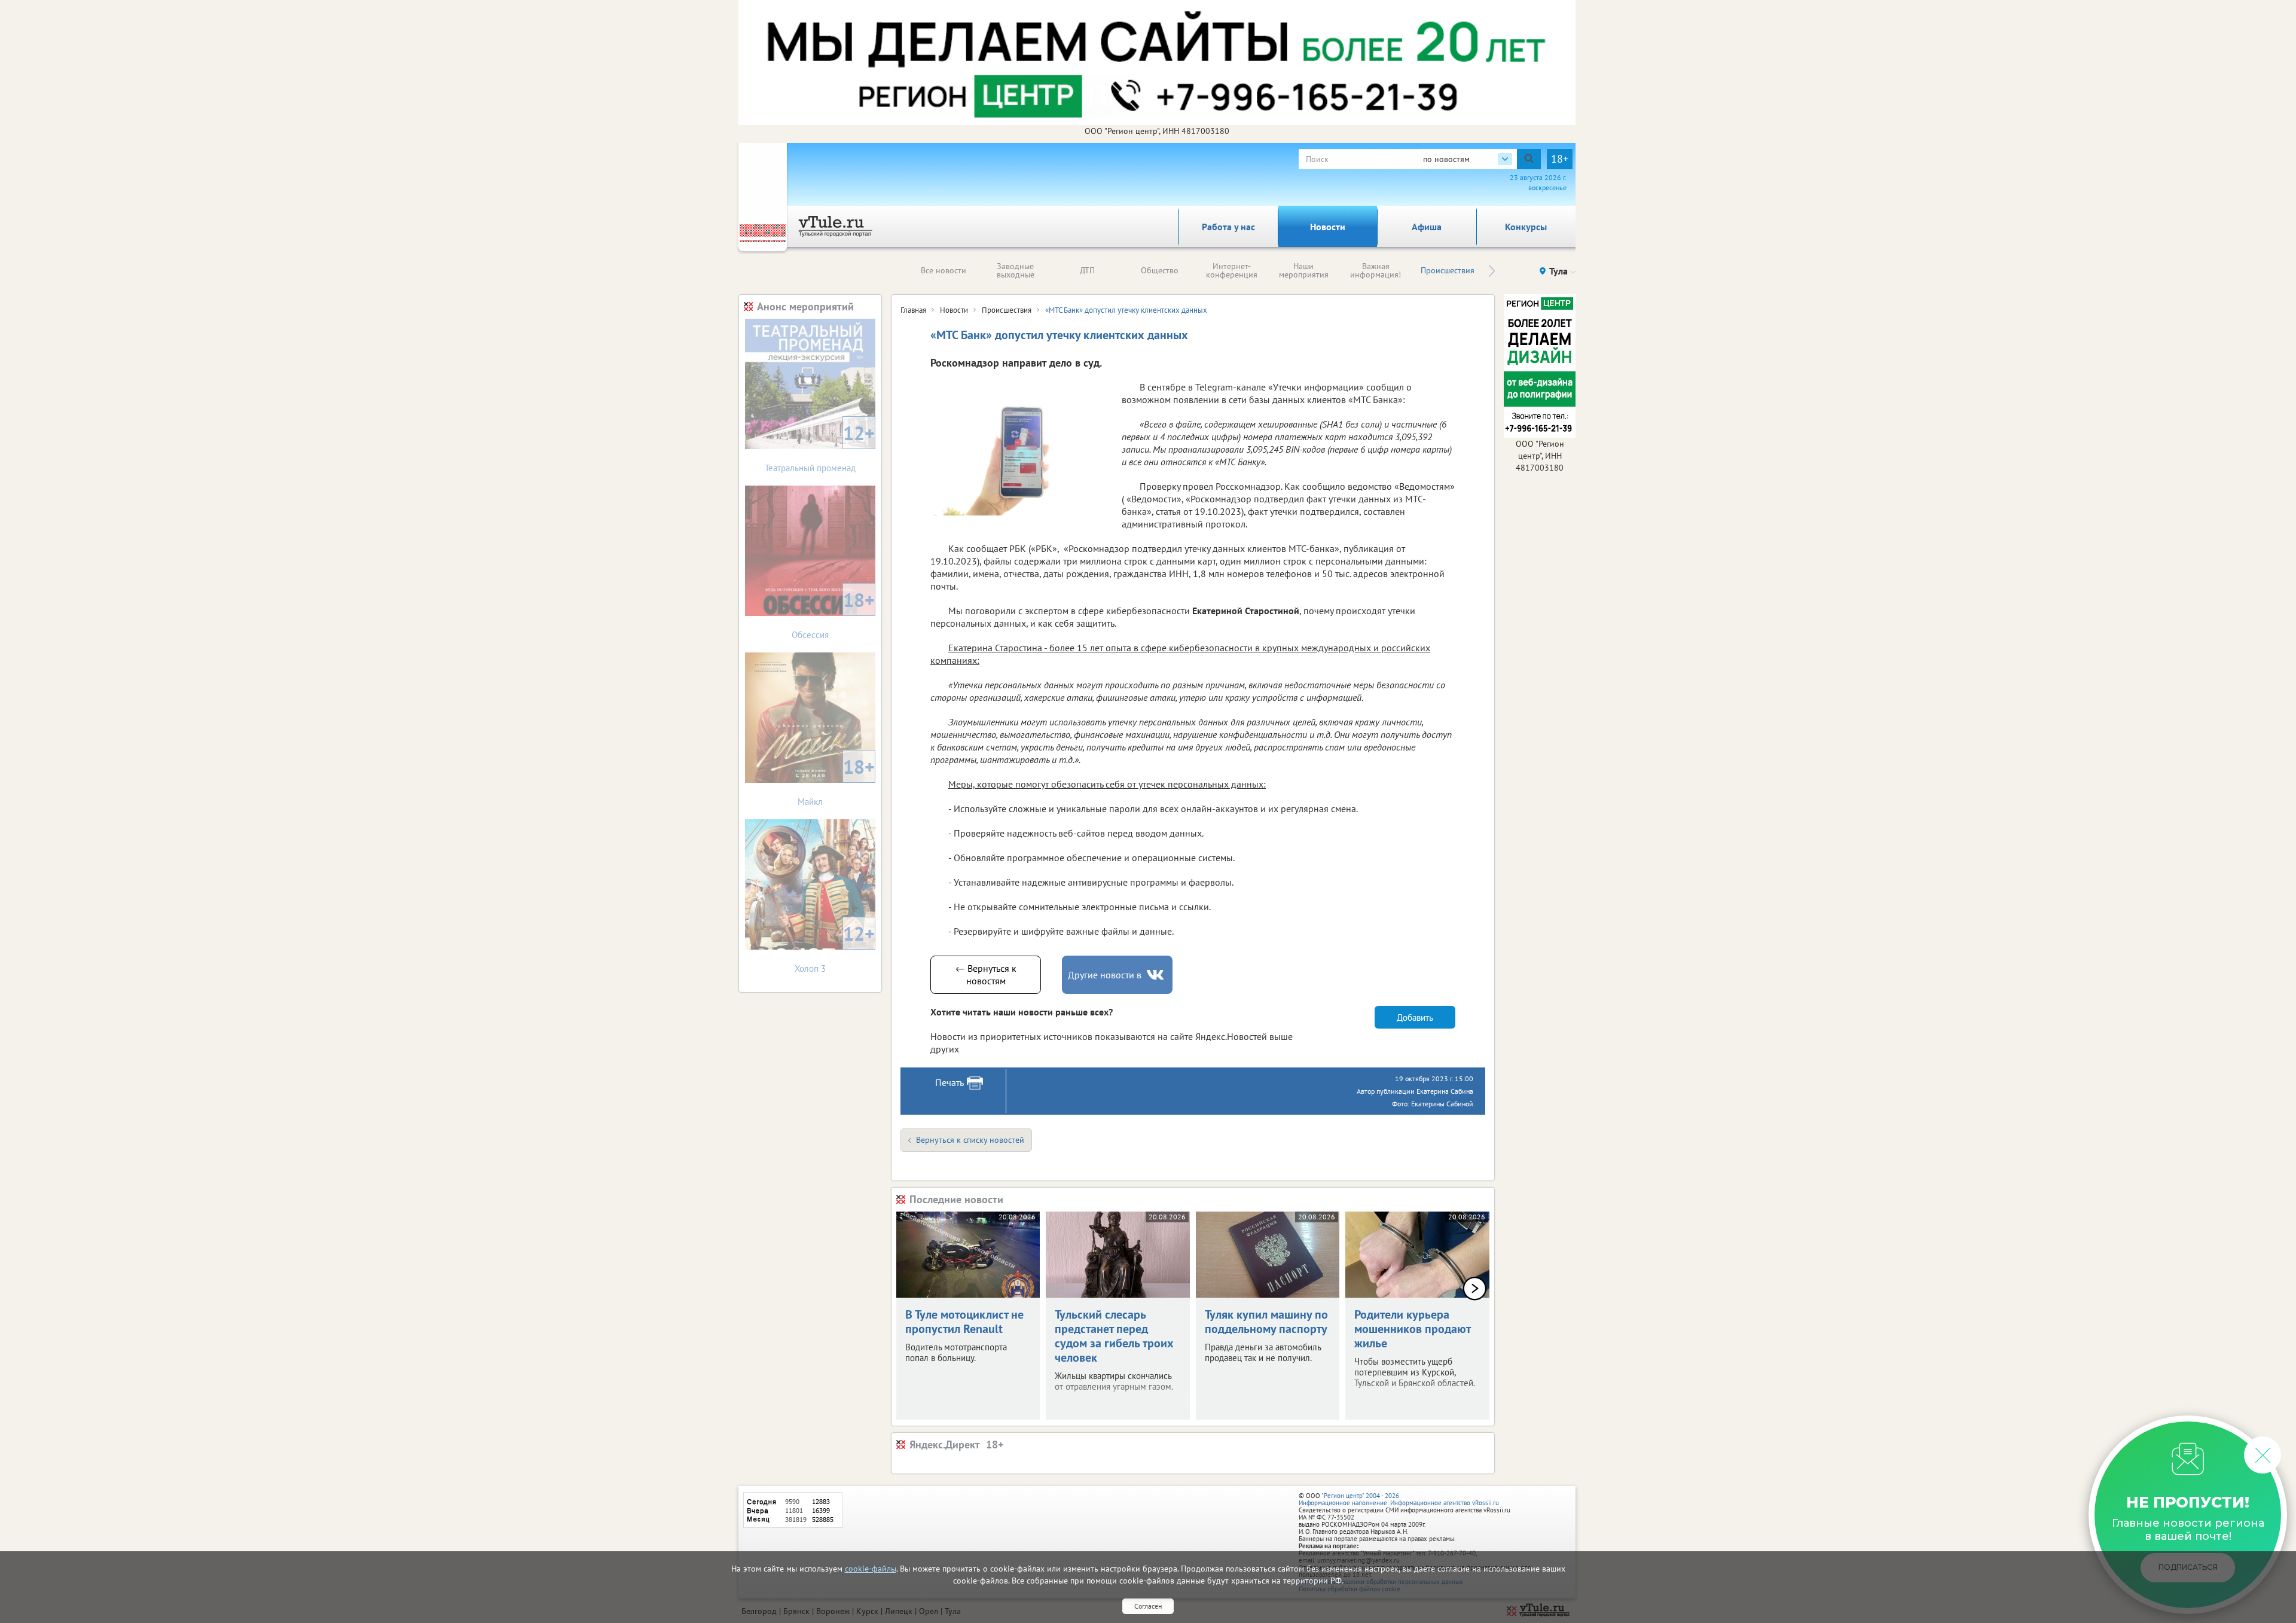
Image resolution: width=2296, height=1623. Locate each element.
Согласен (1148, 1606)
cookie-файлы (871, 1569)
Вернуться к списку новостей (970, 1140)
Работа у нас (1228, 227)
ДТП (1087, 270)
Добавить (1415, 1018)
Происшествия (1448, 270)
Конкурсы (1526, 227)
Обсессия (833, 614)
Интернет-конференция (1232, 270)
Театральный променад (820, 447)
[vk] (1156, 975)
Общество (1160, 270)
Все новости (944, 270)
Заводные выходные (1016, 270)
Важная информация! (1376, 270)
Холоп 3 (835, 948)
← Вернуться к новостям (986, 974)
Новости (1328, 227)
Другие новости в (1105, 975)
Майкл (836, 781)
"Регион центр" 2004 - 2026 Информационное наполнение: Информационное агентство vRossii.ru (1399, 1499)
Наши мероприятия (1304, 270)
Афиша (1427, 227)
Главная (913, 310)
